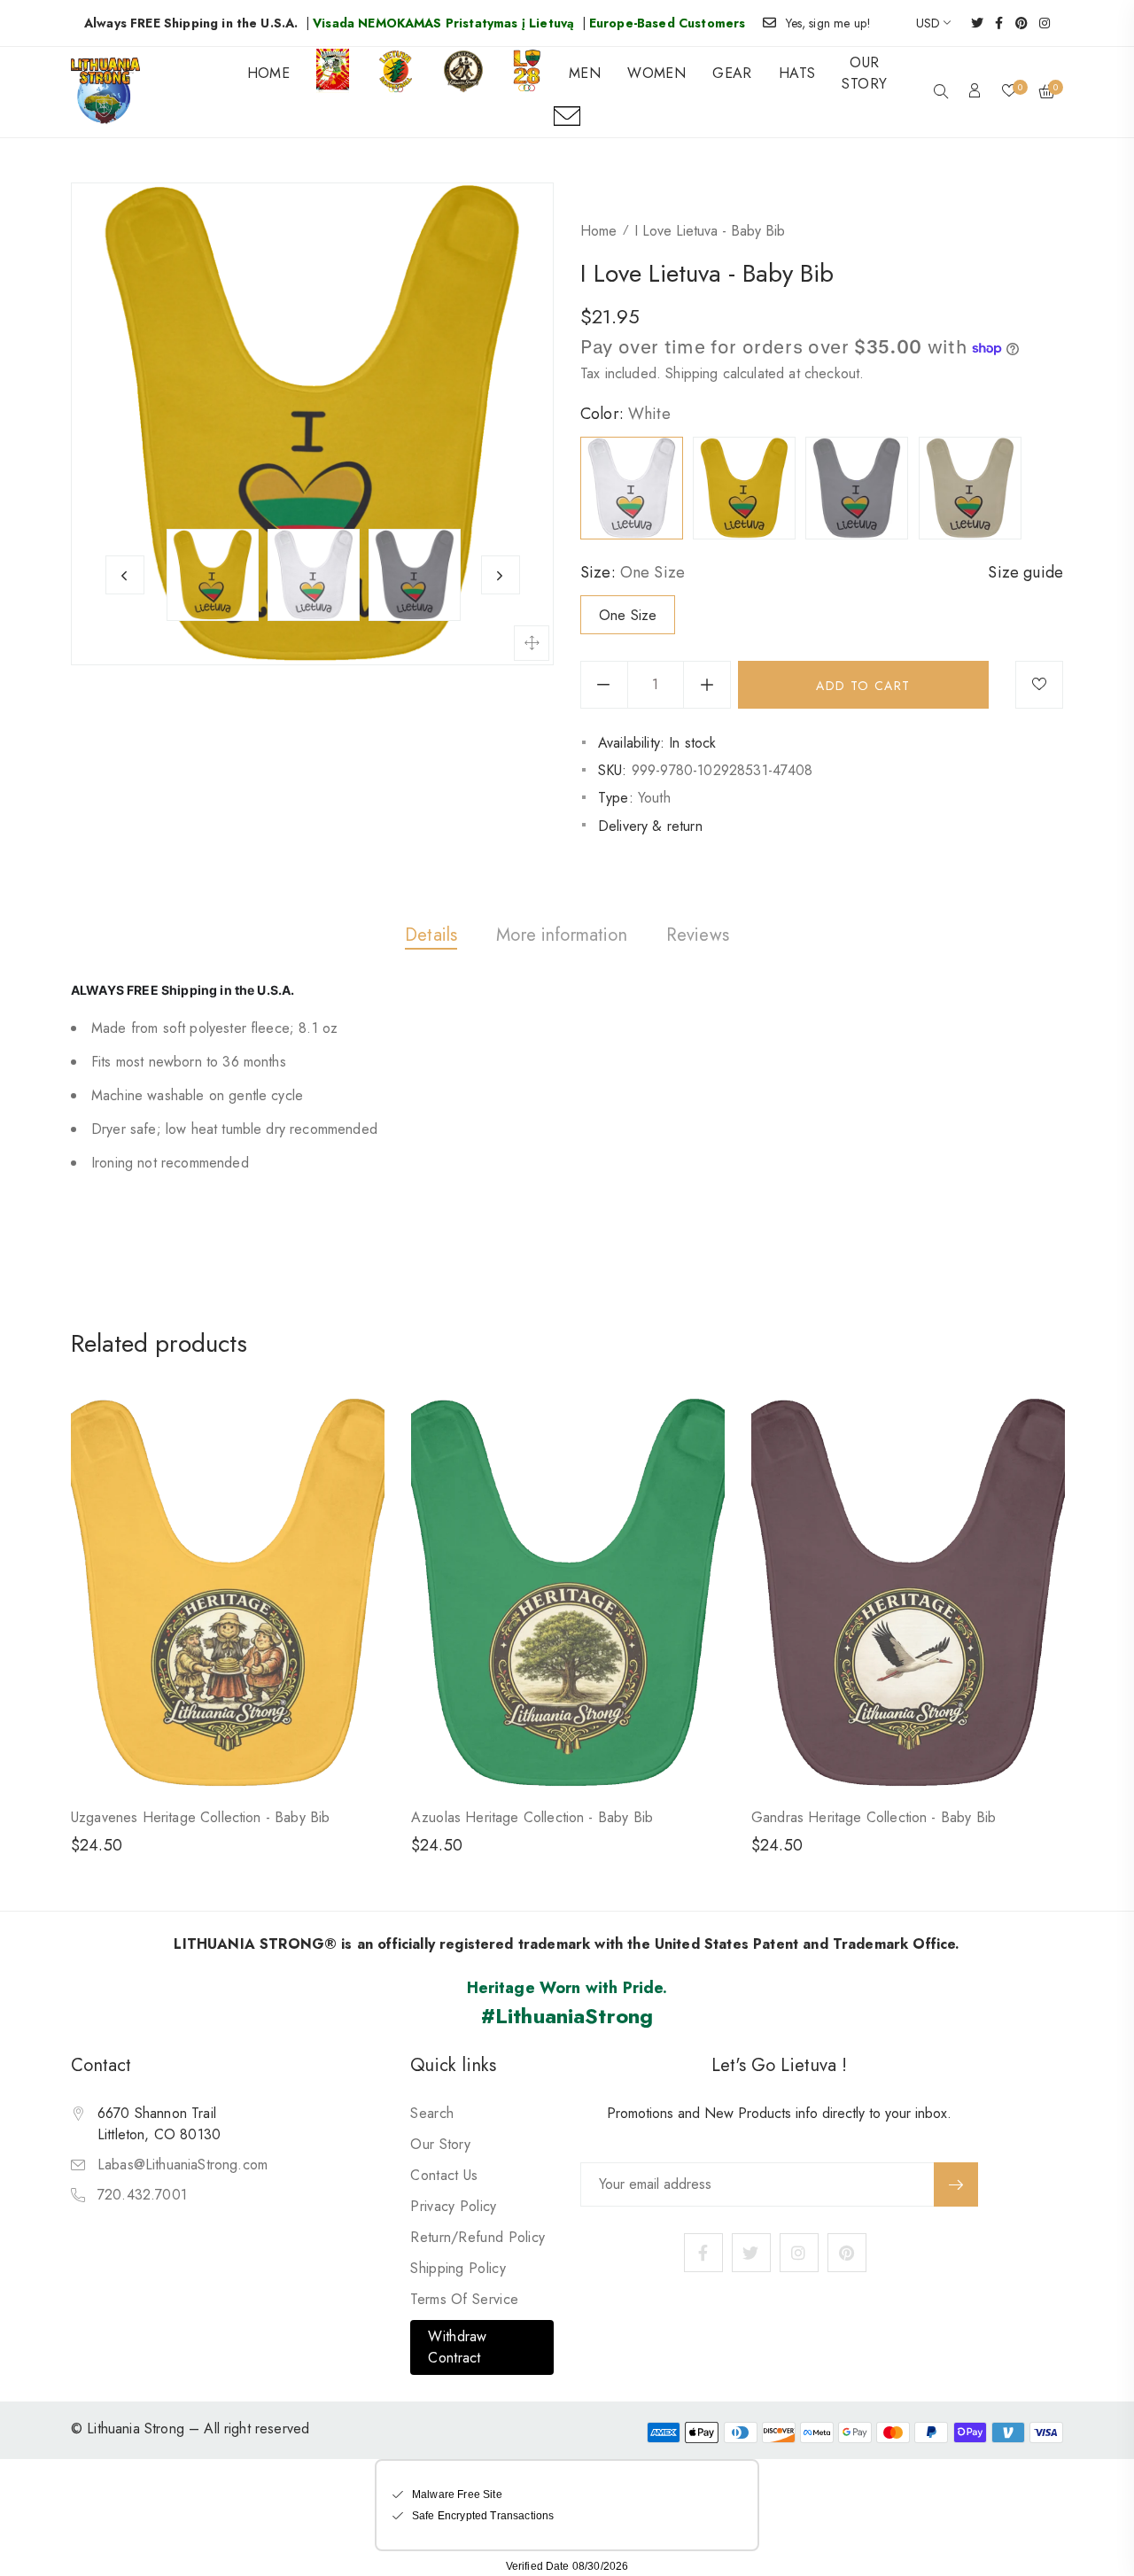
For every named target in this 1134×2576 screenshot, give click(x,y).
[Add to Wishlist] (1039, 685)
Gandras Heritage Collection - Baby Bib (874, 1817)
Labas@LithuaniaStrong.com (183, 2165)
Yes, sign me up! (829, 23)
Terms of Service (464, 2299)
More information (562, 935)
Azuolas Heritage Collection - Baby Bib (532, 1817)
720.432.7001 (142, 2195)
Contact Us (444, 2175)
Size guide (1025, 572)
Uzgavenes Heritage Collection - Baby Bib (200, 1817)
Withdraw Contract (457, 2347)
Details (431, 935)
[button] (941, 93)
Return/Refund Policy (478, 2237)
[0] (1009, 92)
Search (432, 2113)
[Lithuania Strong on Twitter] (971, 23)
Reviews (698, 935)
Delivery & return (650, 826)
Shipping (691, 373)
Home (598, 231)
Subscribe (956, 2184)
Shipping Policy (458, 2268)
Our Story (440, 2144)
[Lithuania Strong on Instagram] (1039, 23)
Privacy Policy (453, 2206)
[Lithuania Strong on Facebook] (993, 23)
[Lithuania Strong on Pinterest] (1016, 23)
